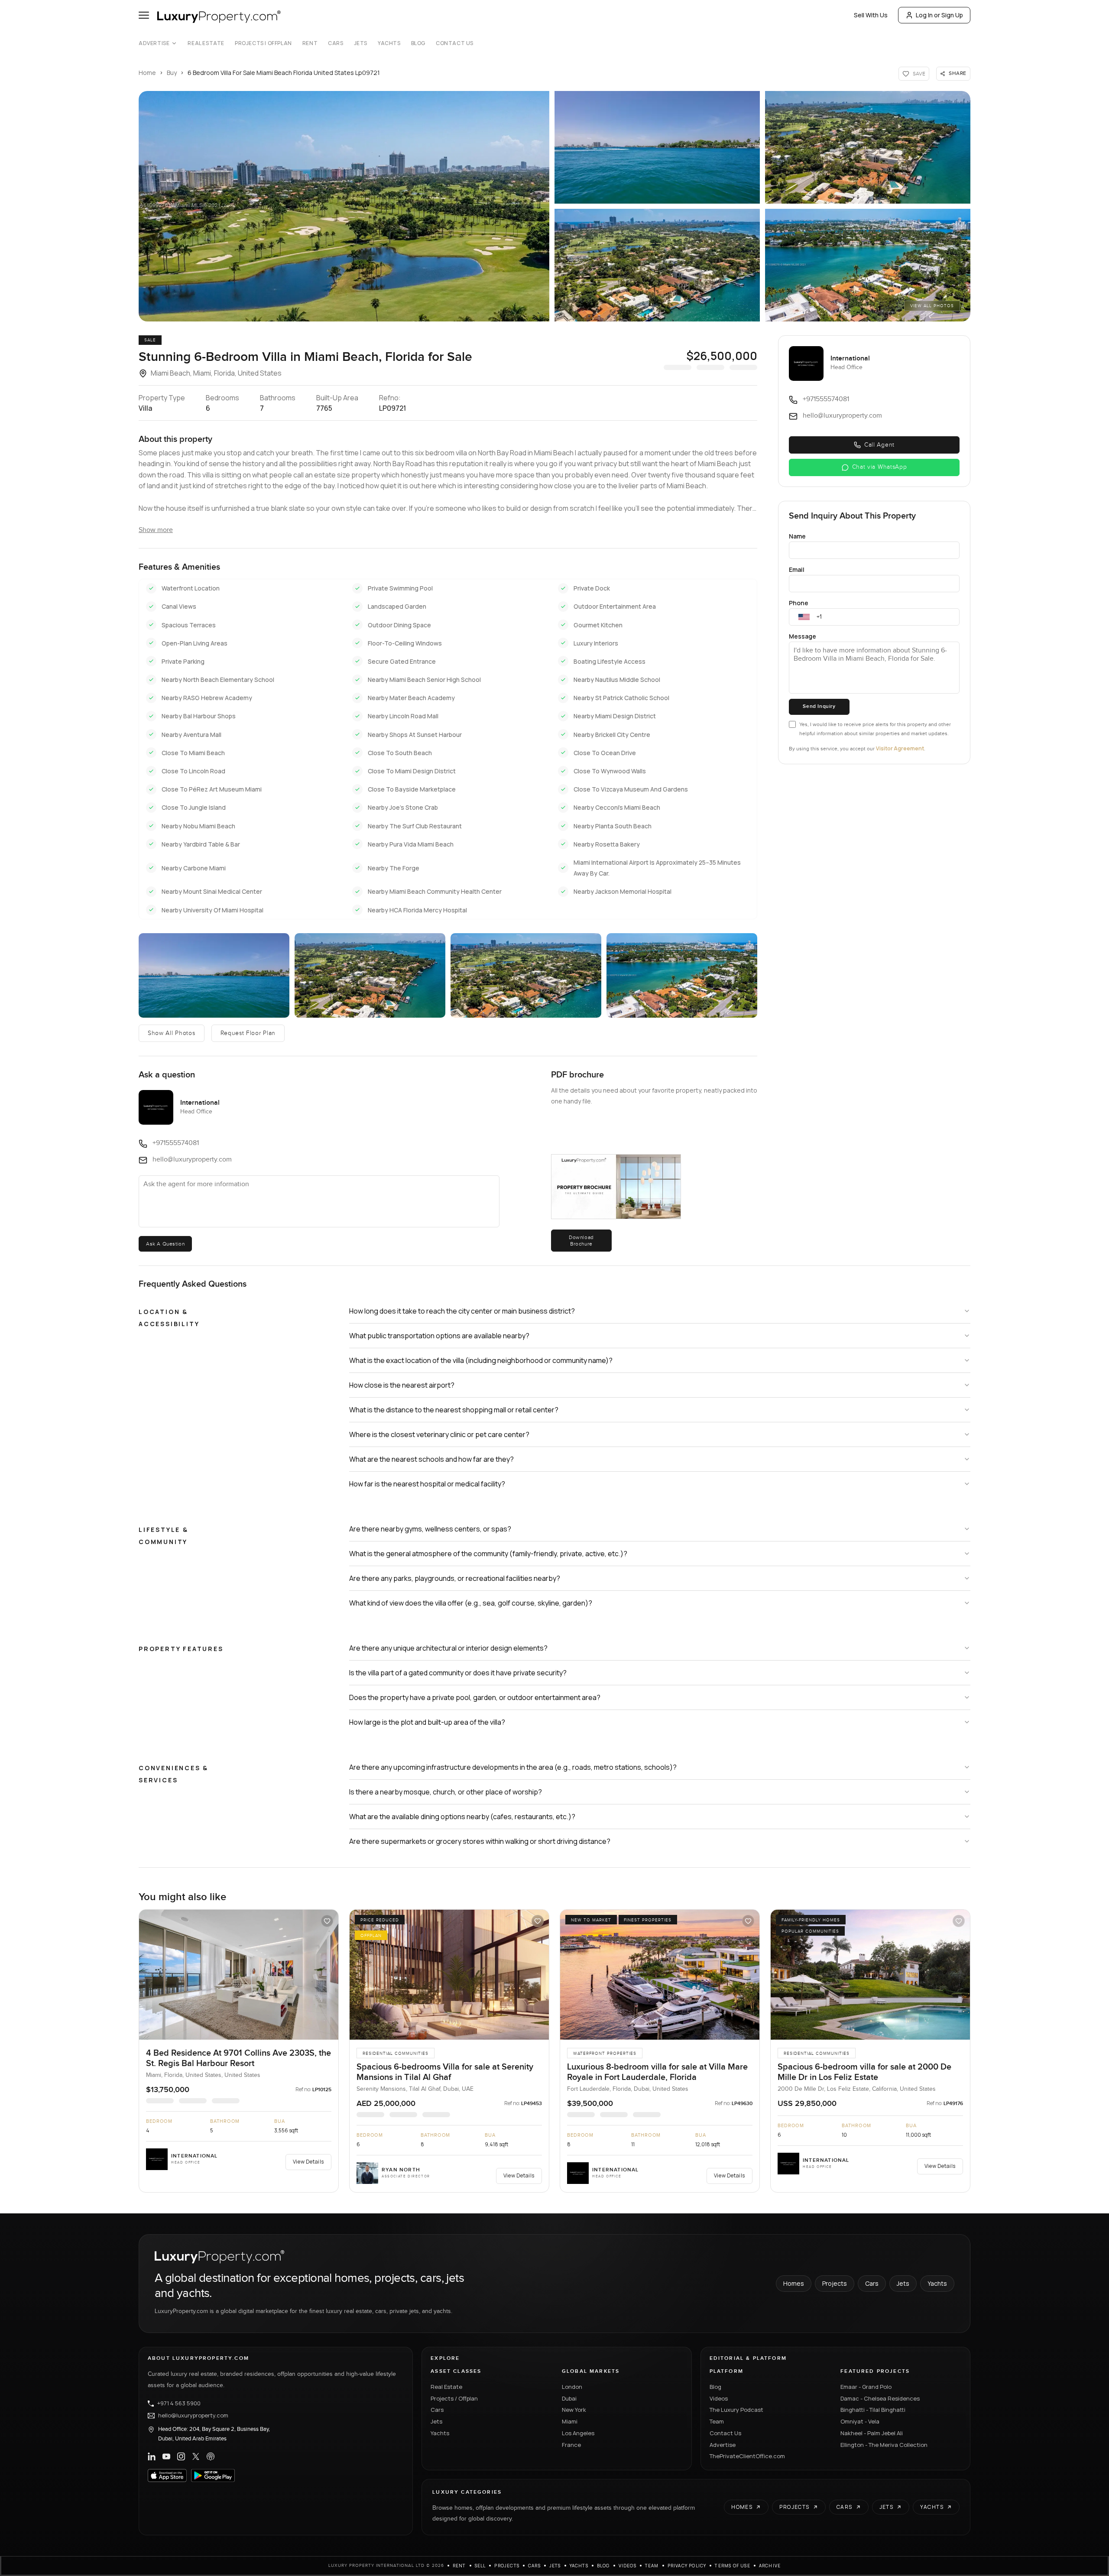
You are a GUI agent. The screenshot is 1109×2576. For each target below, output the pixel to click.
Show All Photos (172, 1033)
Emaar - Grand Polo (866, 2387)
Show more (156, 530)
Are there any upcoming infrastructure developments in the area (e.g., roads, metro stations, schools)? (513, 1767)
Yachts (389, 43)
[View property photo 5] (868, 265)
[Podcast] (211, 2456)
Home (147, 73)
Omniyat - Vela (860, 2421)
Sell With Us (871, 15)
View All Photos (932, 306)
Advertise (154, 43)
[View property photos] (344, 206)
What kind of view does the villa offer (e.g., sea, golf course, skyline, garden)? (471, 1603)
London (572, 2387)
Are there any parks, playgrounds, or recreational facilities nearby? (455, 1578)
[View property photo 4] (657, 265)
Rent (310, 43)
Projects (835, 2283)
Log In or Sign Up (939, 15)
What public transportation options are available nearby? (439, 1336)
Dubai (569, 2398)
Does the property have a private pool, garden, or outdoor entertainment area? (475, 1697)
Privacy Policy (687, 2566)
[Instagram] (181, 2456)
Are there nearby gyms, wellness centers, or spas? (430, 1529)
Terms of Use (732, 2566)
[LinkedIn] (152, 2456)
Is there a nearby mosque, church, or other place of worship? (446, 1792)
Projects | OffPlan (263, 43)
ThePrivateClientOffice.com (747, 2456)
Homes (794, 2283)
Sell (480, 2566)
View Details (308, 2162)
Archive (770, 2566)
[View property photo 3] (868, 147)
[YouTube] (166, 2456)
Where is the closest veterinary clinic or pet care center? (439, 1434)
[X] (196, 2456)
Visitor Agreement (900, 748)
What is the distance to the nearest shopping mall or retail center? (454, 1410)
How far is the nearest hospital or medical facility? (427, 1484)
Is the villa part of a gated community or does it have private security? (458, 1673)
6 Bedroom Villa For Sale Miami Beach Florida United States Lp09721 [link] (284, 73)
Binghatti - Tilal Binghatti (873, 2410)
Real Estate (206, 43)
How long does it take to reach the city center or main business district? (462, 1311)
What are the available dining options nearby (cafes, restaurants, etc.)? (462, 1817)
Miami (570, 2421)
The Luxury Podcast (736, 2410)
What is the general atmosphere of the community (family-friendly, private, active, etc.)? (488, 1554)
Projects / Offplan (454, 2398)
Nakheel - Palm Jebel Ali (872, 2433)
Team (717, 2421)
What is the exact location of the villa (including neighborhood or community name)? (481, 1360)
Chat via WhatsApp (880, 467)
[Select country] (804, 617)
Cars (336, 43)
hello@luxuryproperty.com (193, 2416)
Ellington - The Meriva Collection (884, 2445)
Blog (418, 43)
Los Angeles (578, 2433)
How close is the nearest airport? (402, 1385)
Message (803, 636)
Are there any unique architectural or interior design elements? (448, 1648)
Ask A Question (165, 1244)
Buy (172, 73)
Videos (719, 2398)
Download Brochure (581, 1240)
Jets (361, 43)
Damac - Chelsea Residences (880, 2398)
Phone (799, 603)
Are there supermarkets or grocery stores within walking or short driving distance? (480, 1841)
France (571, 2445)
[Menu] (144, 15)
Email (797, 569)
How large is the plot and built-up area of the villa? (427, 1722)
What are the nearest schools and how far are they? (431, 1459)
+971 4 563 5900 (179, 2404)
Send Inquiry (819, 706)
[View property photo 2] (657, 147)
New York (574, 2410)
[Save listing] (327, 1921)
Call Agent (879, 445)
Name (797, 536)
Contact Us (455, 43)
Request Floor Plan (248, 1033)
